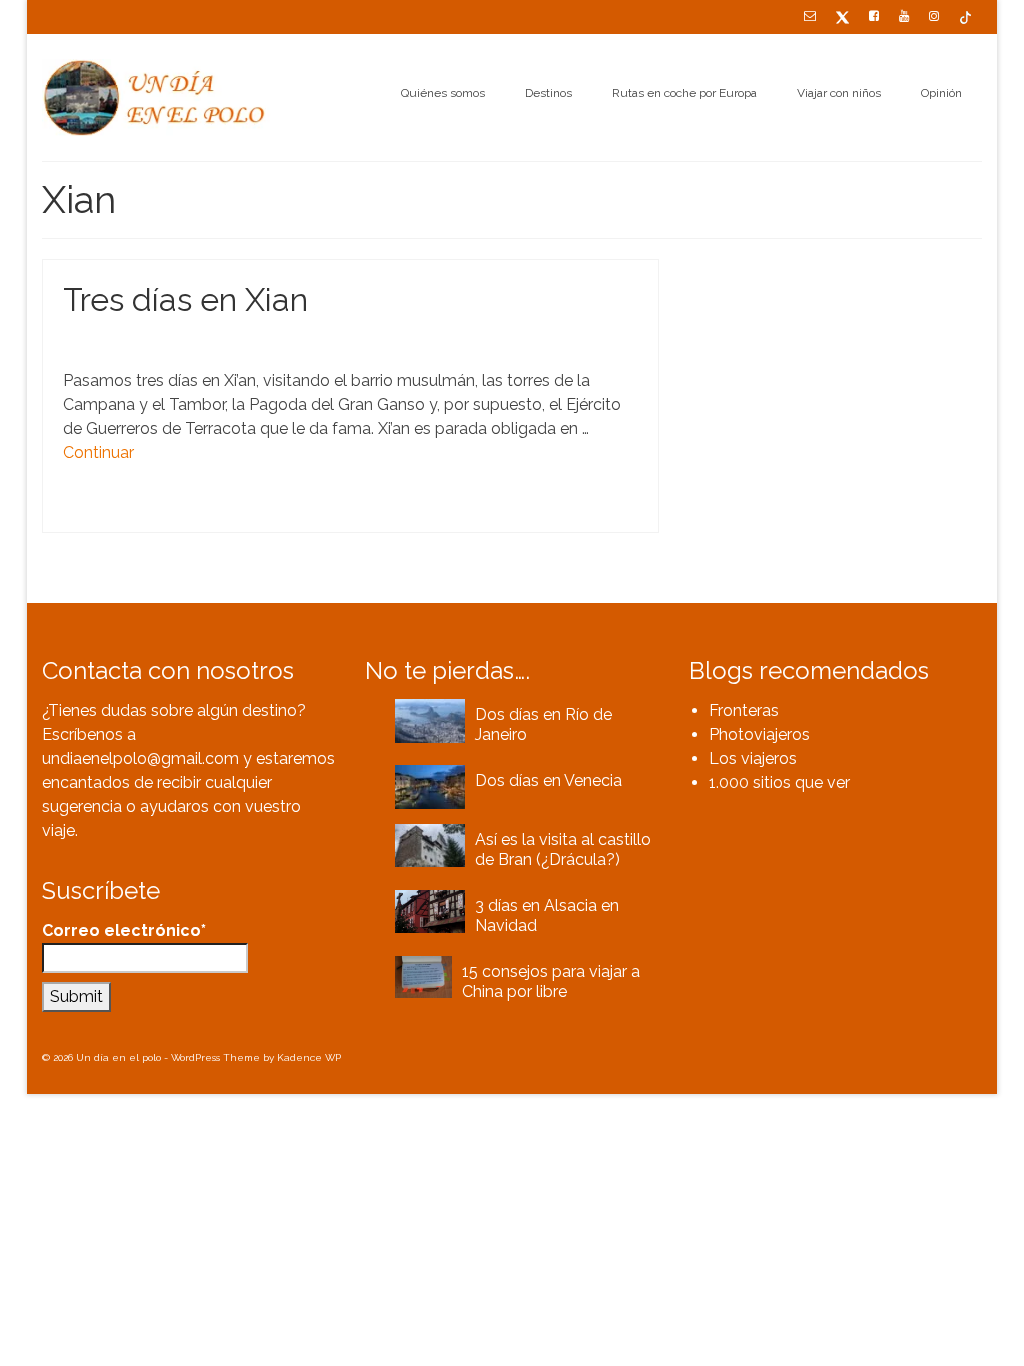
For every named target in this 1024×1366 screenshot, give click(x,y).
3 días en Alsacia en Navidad (547, 915)
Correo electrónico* (124, 930)
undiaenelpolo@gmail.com (140, 758)
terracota (153, 509)
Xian (192, 509)
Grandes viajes (194, 341)
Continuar (98, 452)
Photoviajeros (759, 734)
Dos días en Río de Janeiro (543, 724)
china (112, 509)
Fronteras (744, 710)
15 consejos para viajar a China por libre (551, 981)
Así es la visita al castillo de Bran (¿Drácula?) (563, 849)
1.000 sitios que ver (779, 782)
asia (83, 509)
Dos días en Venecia (548, 780)
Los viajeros (753, 758)
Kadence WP (309, 1057)
